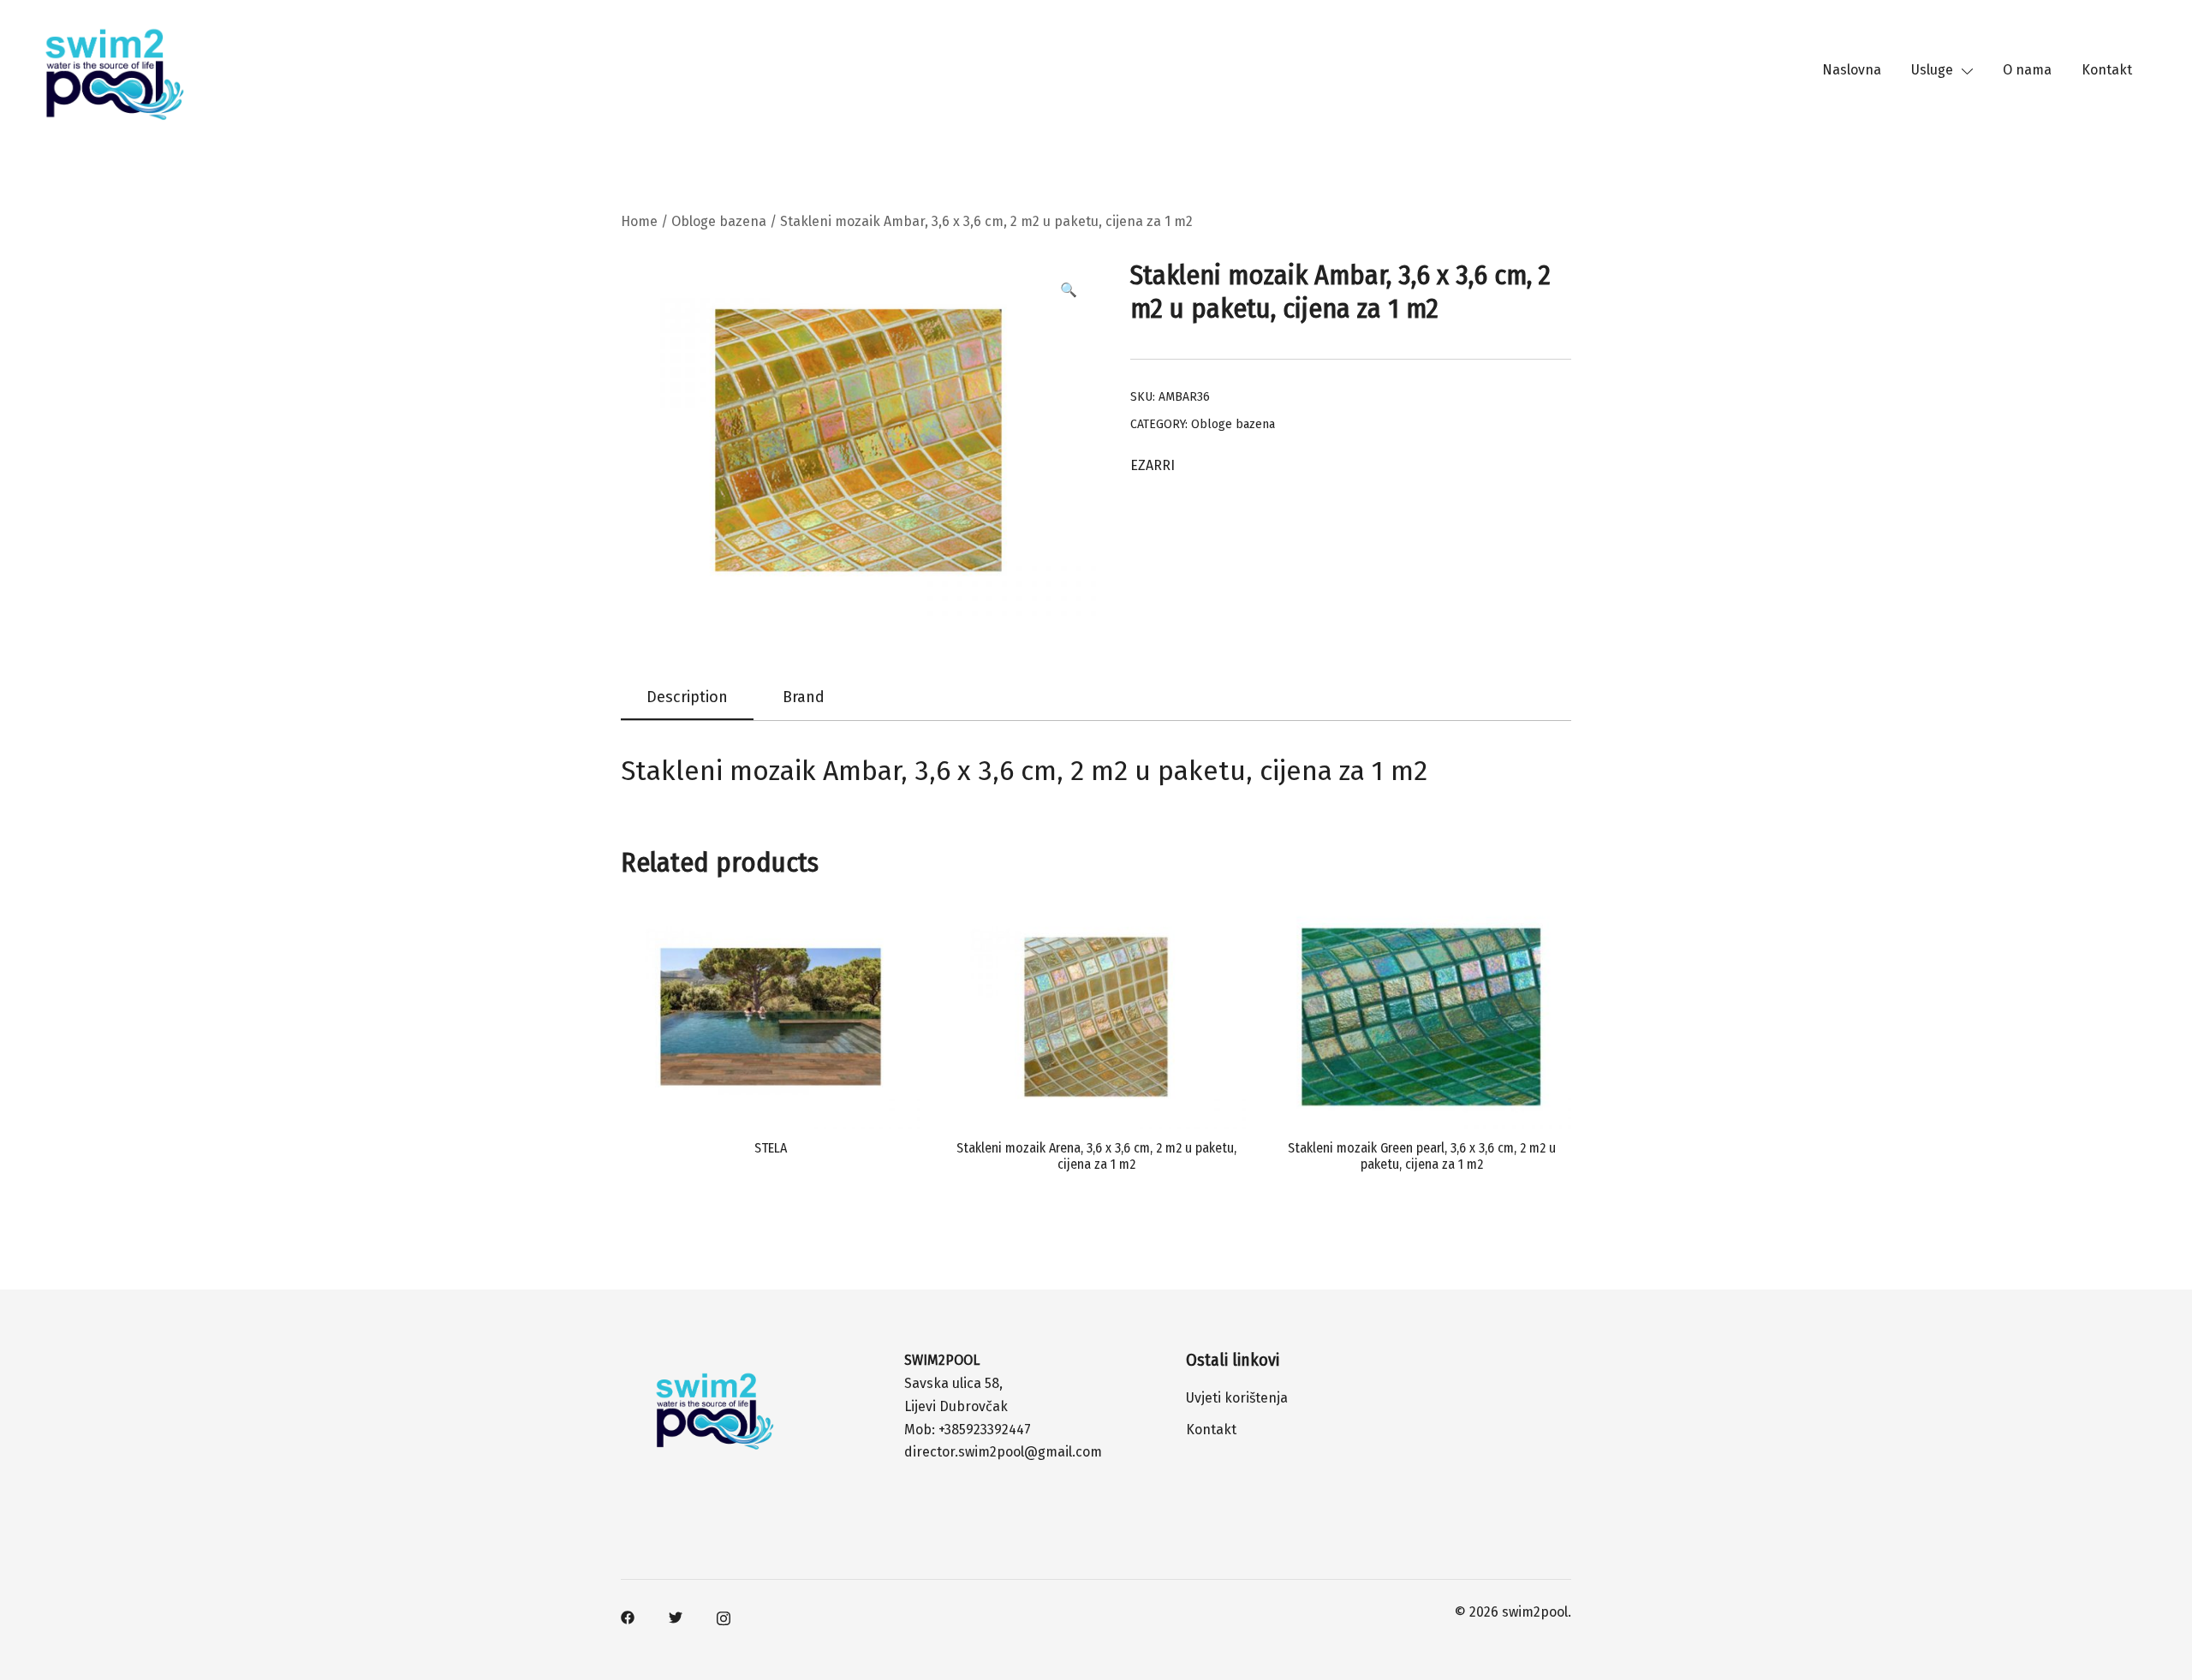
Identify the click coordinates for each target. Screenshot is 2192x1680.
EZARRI (1153, 465)
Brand (804, 697)
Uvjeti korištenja (1237, 1398)
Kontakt (2107, 70)
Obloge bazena (719, 221)
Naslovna (1852, 70)
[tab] (687, 698)
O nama (2027, 70)
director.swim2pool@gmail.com (1003, 1452)
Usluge (1932, 70)
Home (639, 221)
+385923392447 (985, 1430)
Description (687, 697)
